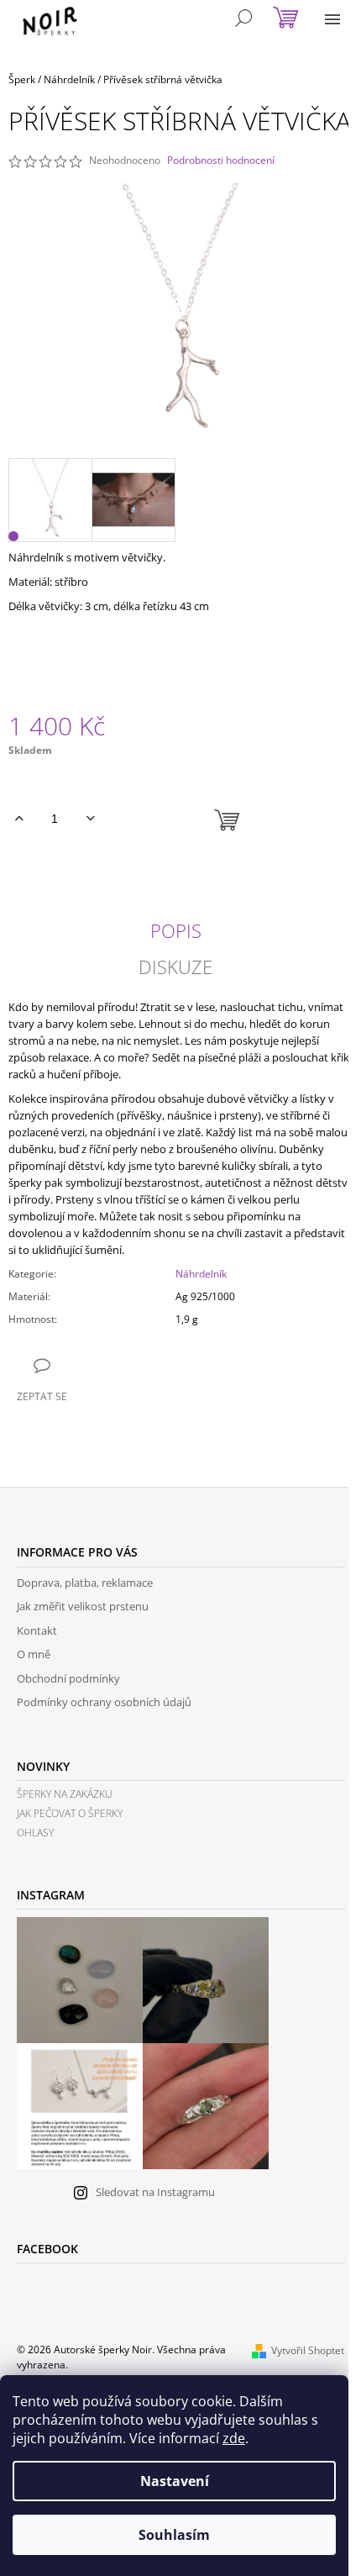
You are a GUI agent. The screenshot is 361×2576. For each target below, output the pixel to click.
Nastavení (175, 2481)
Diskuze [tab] (175, 967)
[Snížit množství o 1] (90, 819)
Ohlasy (35, 1833)
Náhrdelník (201, 1274)
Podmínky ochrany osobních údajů (104, 1702)
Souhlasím (174, 2535)
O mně (34, 1654)
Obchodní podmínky (68, 1678)
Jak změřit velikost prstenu (83, 1606)
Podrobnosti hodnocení (221, 161)
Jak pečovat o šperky (70, 1813)
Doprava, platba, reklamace (85, 1583)
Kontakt (37, 1630)
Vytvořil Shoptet (308, 2350)
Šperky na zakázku (65, 1794)
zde (234, 2438)
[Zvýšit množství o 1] (19, 819)
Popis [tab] (176, 930)
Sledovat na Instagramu (155, 2192)
